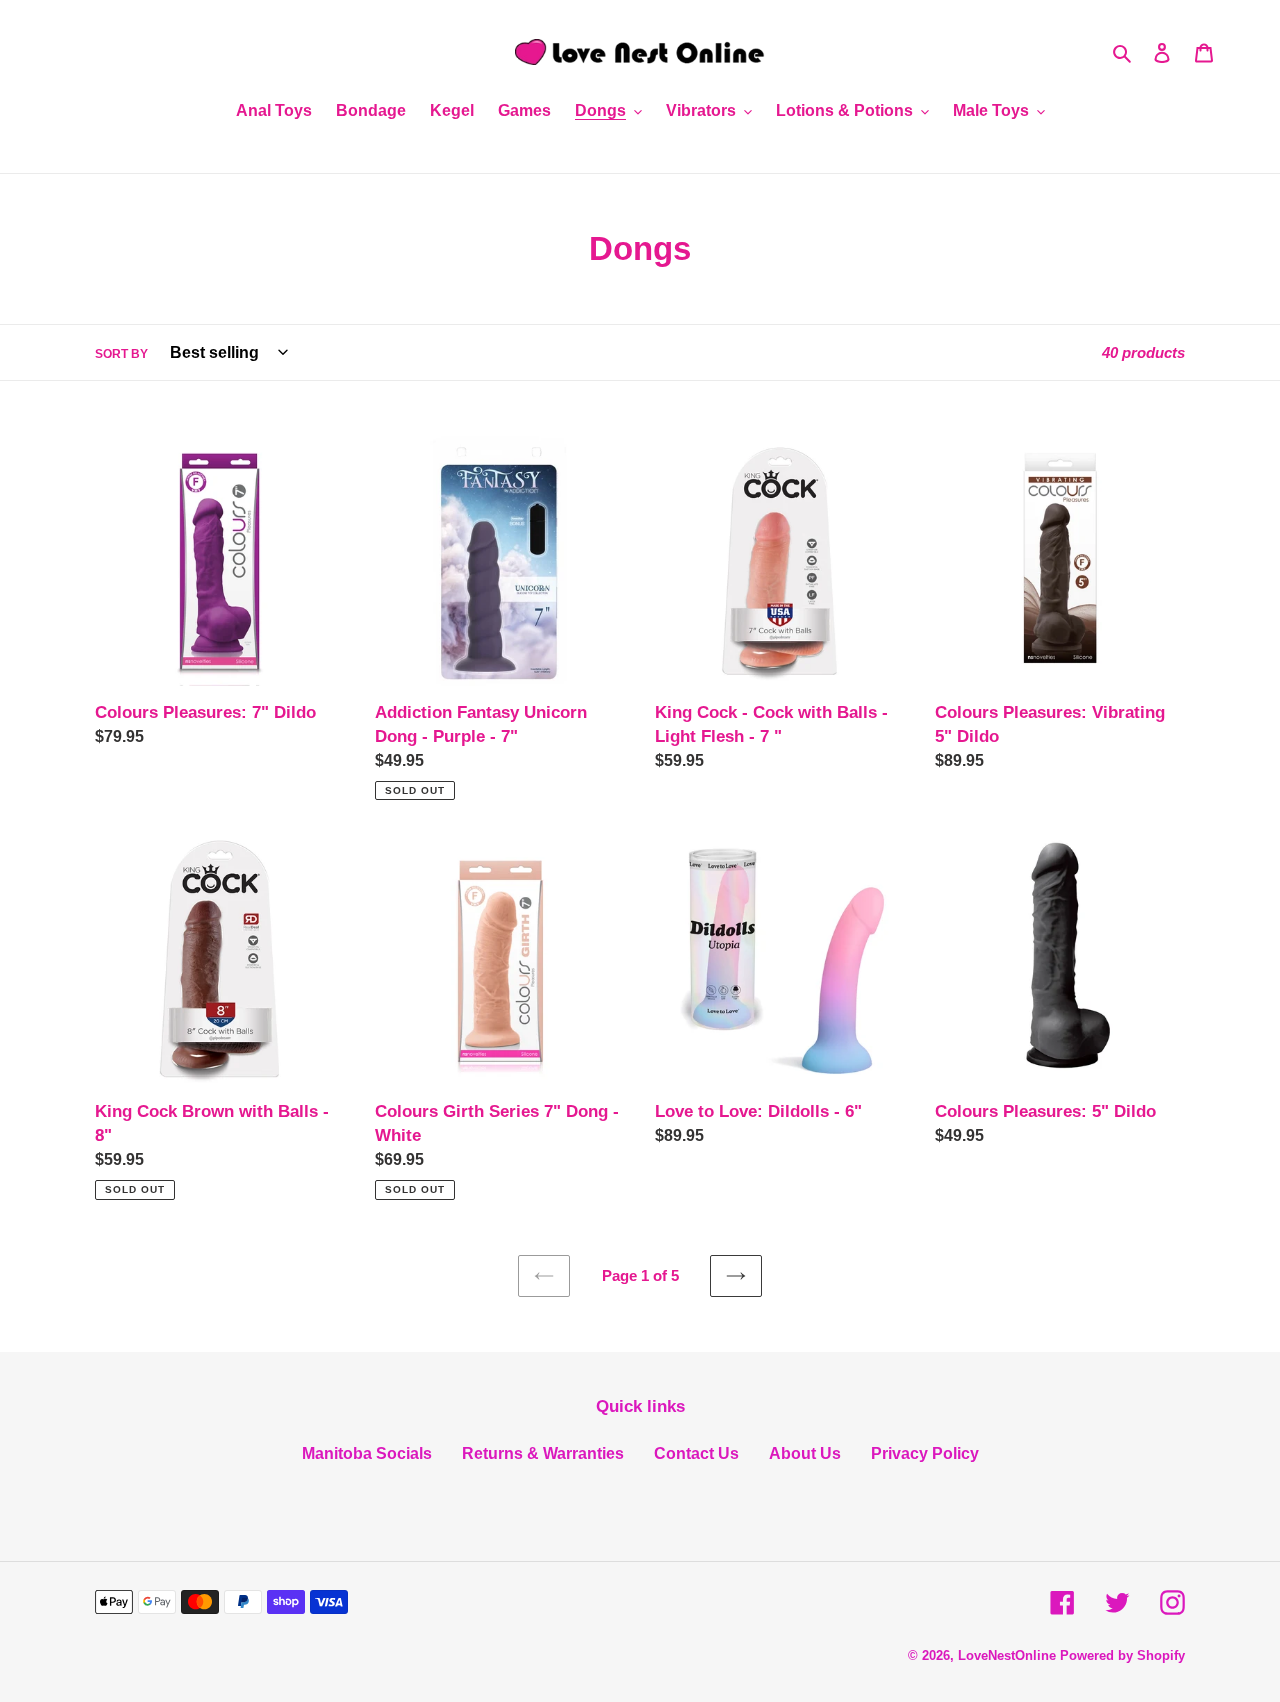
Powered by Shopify (1122, 1655)
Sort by (121, 354)
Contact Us (696, 1453)
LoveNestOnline (1007, 1655)
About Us (805, 1453)
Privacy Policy (925, 1453)
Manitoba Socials (367, 1453)
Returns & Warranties (543, 1453)
